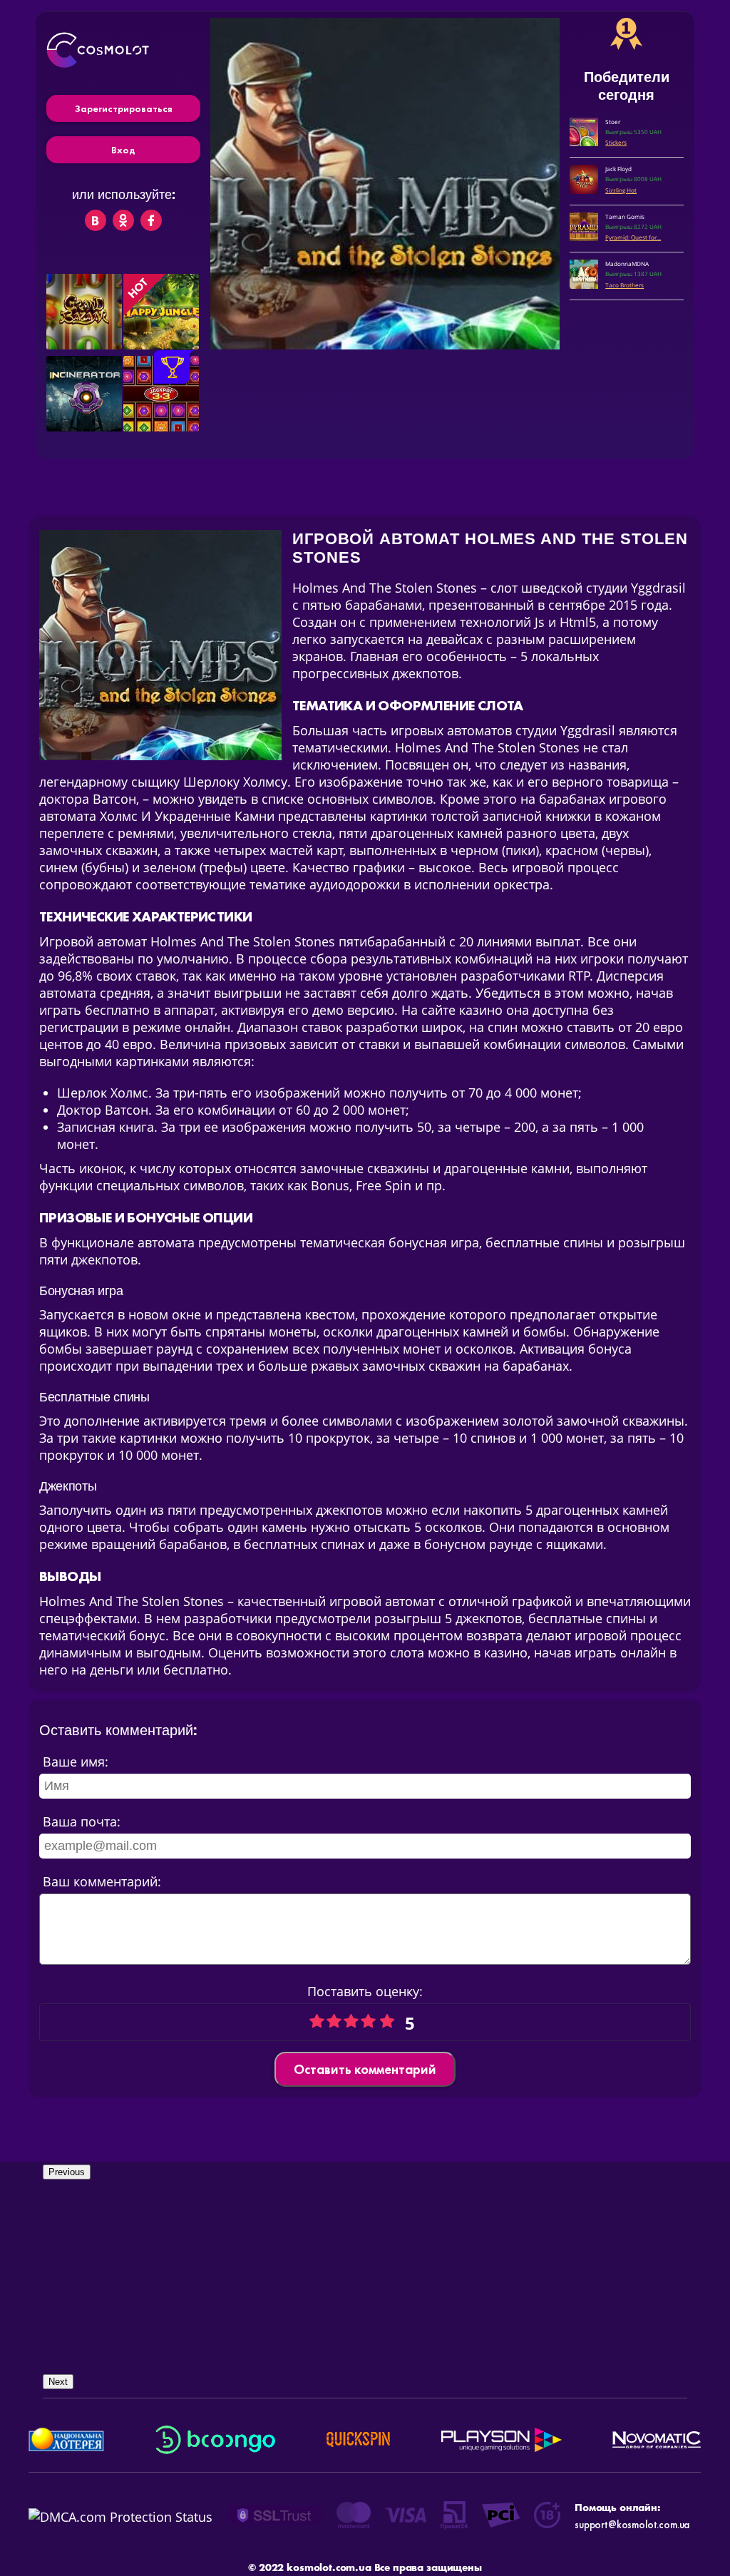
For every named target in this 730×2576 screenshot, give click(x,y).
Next (58, 2382)
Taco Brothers (624, 285)
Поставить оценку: (365, 1991)
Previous (67, 2172)
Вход (123, 150)
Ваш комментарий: (102, 1881)
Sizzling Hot (621, 190)
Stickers (616, 142)
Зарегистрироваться (123, 108)
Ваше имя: (76, 1762)
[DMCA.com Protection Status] (120, 2517)
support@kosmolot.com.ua (632, 2525)
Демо (86, 337)
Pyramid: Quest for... (633, 237)
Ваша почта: (82, 1821)
